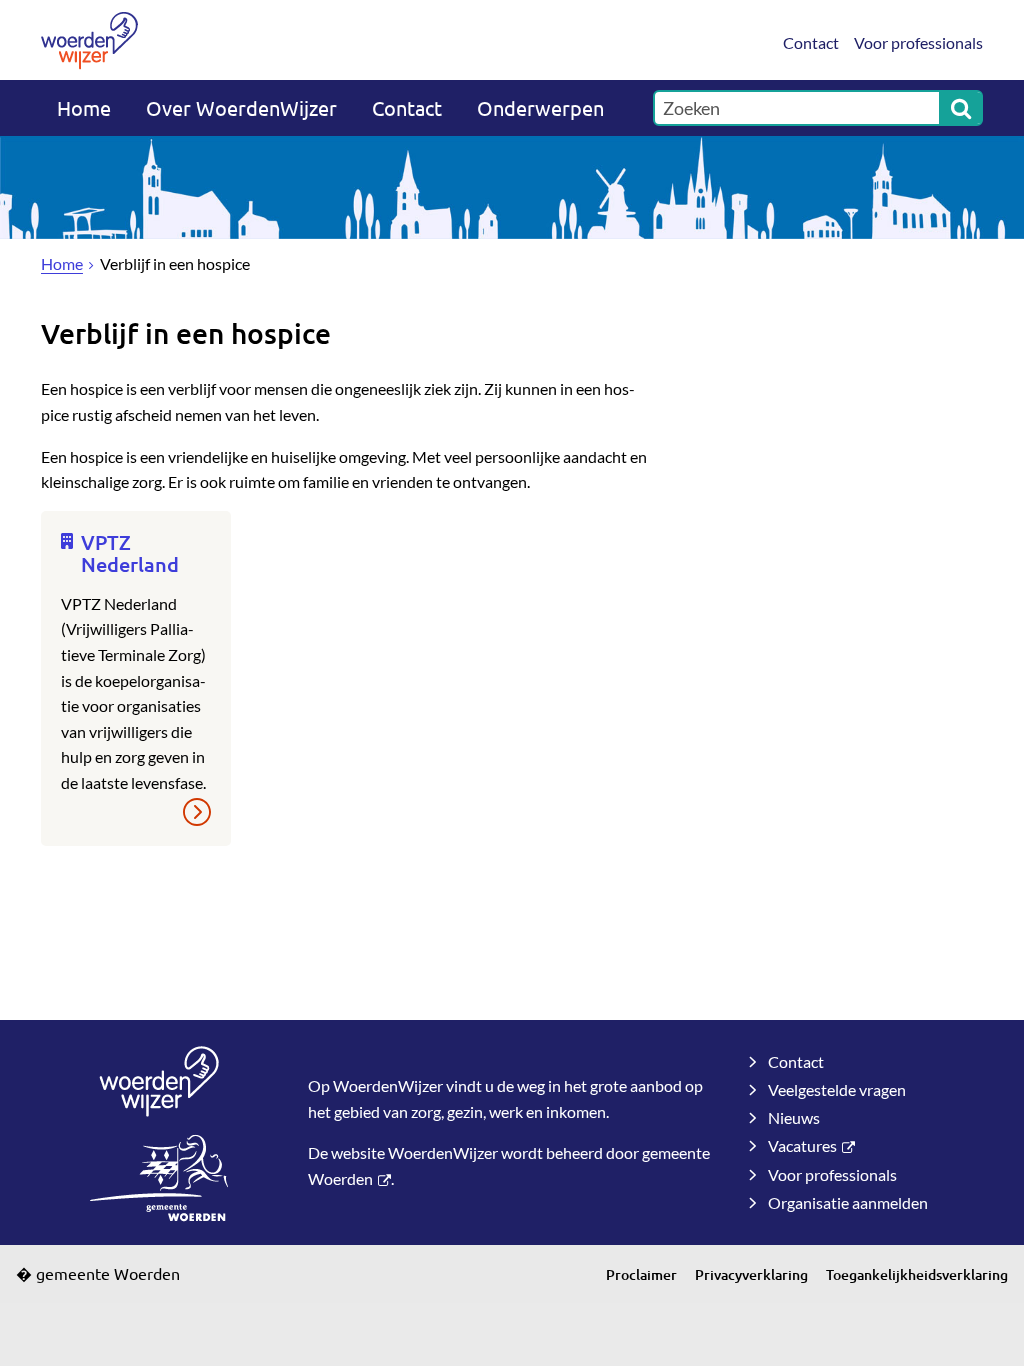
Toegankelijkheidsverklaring (917, 1274)
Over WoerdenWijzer (241, 107)
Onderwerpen (540, 107)
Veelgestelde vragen (837, 1089)
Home (84, 107)
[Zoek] (961, 108)
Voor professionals (918, 42)
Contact (811, 42)
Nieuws (794, 1117)
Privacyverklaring (751, 1274)
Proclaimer (641, 1274)
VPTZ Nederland (130, 553)
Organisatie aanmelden (848, 1202)
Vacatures (802, 1145)
